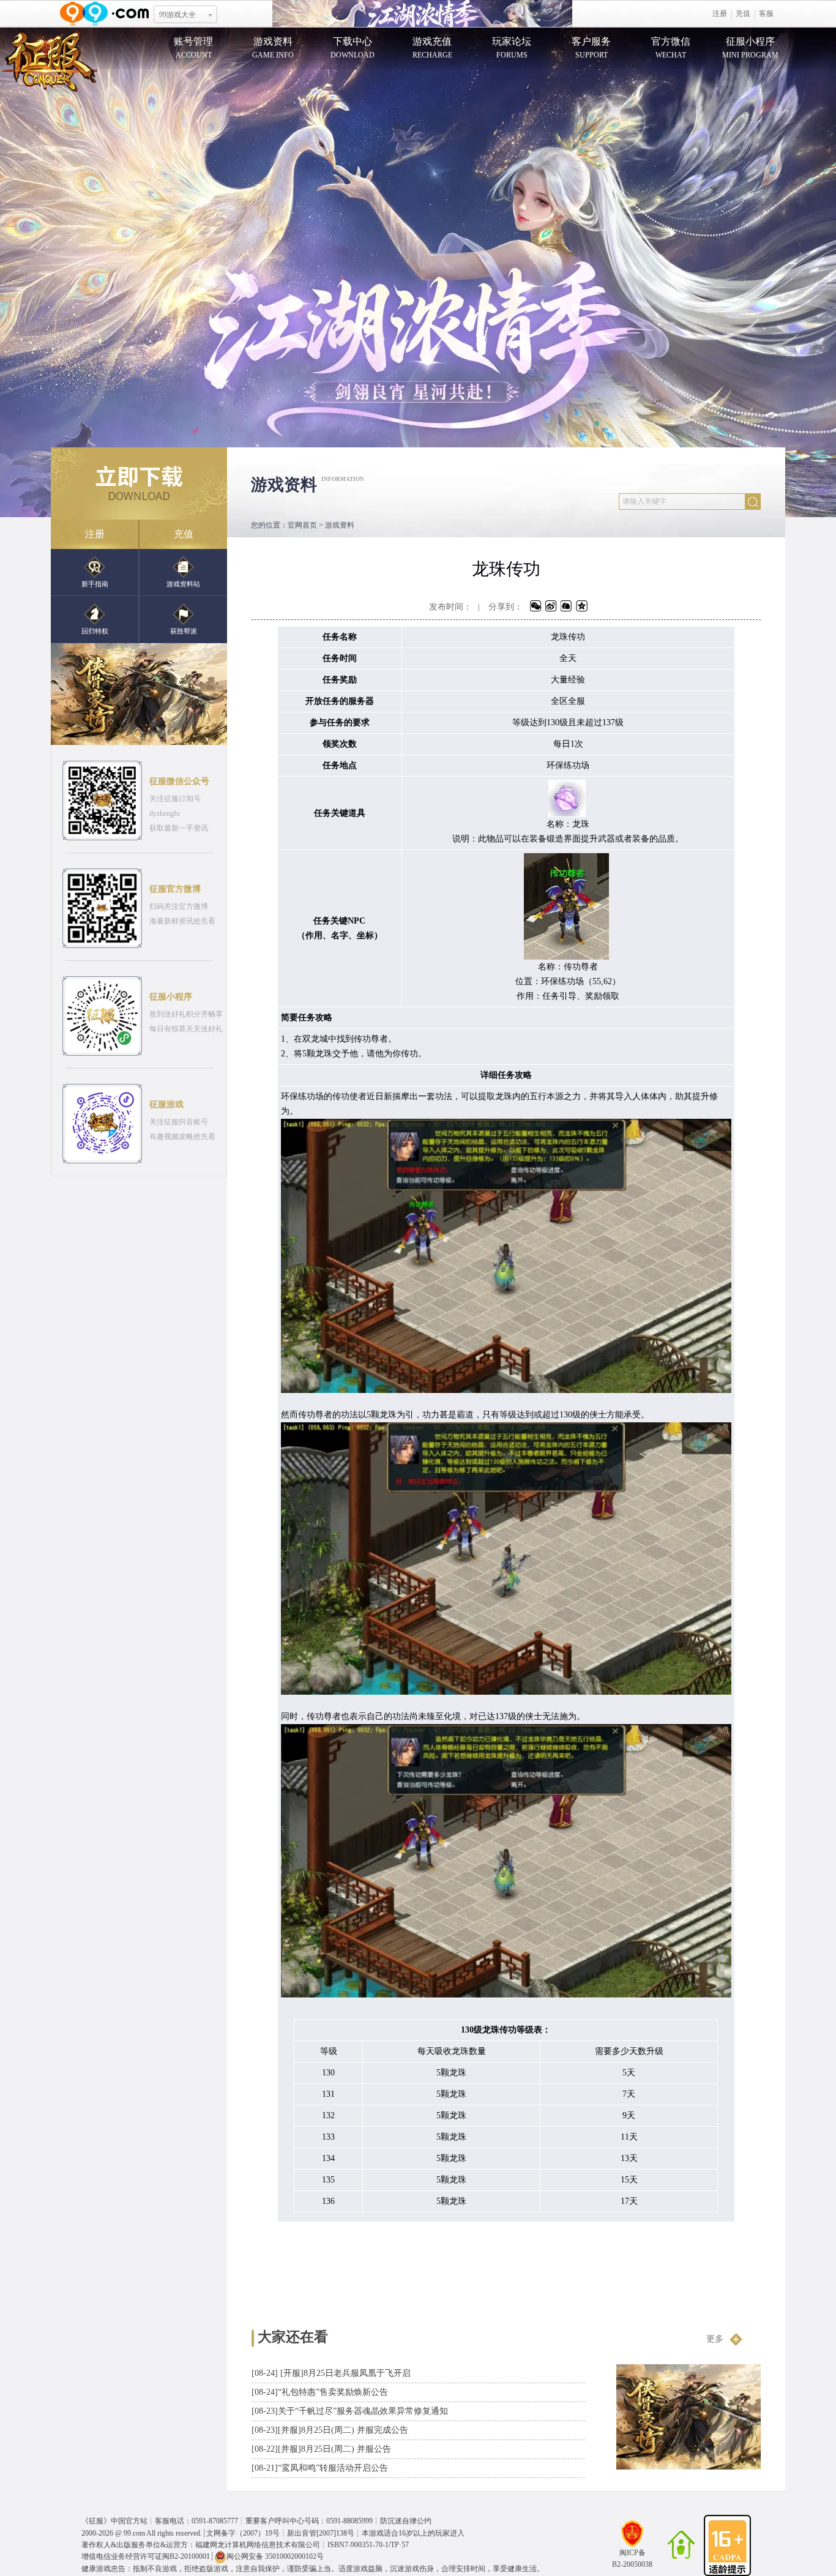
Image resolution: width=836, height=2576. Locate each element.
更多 (715, 2339)
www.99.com (104, 14)
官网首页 (302, 525)
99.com (134, 2533)
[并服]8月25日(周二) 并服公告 (321, 2449)
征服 (96, 2521)
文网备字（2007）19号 (243, 2533)
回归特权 (95, 631)
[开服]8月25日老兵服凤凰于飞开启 (331, 2373)
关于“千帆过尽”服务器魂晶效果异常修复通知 (350, 2411)
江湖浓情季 (422, 14)
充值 (743, 13)
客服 (766, 13)
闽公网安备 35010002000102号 (275, 2556)
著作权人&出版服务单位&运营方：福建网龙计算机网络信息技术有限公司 (201, 2545)
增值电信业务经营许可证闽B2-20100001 (146, 2556)
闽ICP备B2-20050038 (632, 2558)
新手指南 (95, 584)
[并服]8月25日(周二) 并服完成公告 (330, 2430)
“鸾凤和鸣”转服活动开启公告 (320, 2468)
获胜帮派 (184, 631)
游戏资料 (340, 525)
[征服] (49, 61)
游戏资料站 (183, 584)
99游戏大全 (177, 15)
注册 (720, 13)
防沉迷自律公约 (406, 2521)
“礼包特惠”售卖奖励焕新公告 (320, 2392)
